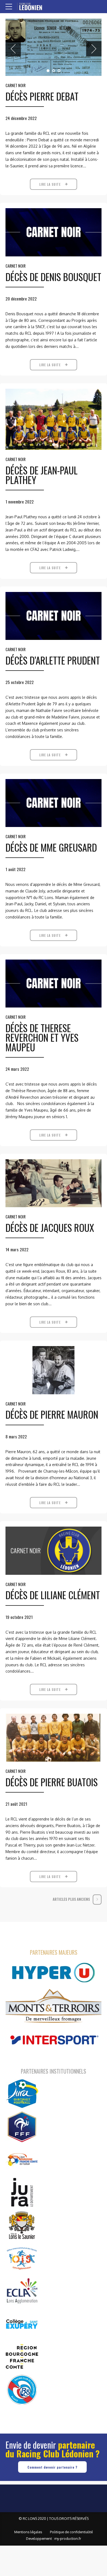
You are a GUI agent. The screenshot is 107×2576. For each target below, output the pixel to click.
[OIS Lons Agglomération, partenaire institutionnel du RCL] (22, 2258)
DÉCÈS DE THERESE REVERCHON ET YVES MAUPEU (42, 1037)
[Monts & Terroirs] (54, 2006)
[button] (13, 49)
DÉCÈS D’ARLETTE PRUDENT (53, 660)
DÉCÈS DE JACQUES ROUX (50, 1227)
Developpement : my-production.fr (54, 2538)
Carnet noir (16, 85)
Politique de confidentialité (71, 2532)
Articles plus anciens (71, 1899)
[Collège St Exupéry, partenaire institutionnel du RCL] (22, 2324)
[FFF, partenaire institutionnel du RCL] (22, 2126)
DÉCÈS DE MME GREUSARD (51, 847)
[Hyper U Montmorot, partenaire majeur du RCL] (54, 1973)
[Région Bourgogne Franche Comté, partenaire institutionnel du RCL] (22, 2357)
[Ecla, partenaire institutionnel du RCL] (22, 2291)
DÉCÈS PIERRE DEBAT (42, 96)
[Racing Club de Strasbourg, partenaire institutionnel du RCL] (22, 2389)
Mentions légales (28, 2532)
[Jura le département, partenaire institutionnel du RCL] (22, 2192)
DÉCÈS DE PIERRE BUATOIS (52, 1782)
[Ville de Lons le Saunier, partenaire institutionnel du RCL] (22, 2225)
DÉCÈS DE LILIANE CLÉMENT (53, 1595)
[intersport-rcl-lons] (54, 2040)
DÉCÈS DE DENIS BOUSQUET (53, 277)
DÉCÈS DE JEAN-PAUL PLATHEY (42, 475)
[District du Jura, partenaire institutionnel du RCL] (22, 2094)
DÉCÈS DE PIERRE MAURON (52, 1414)
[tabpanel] (54, 47)
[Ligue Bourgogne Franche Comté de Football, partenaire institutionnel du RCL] (22, 2159)
